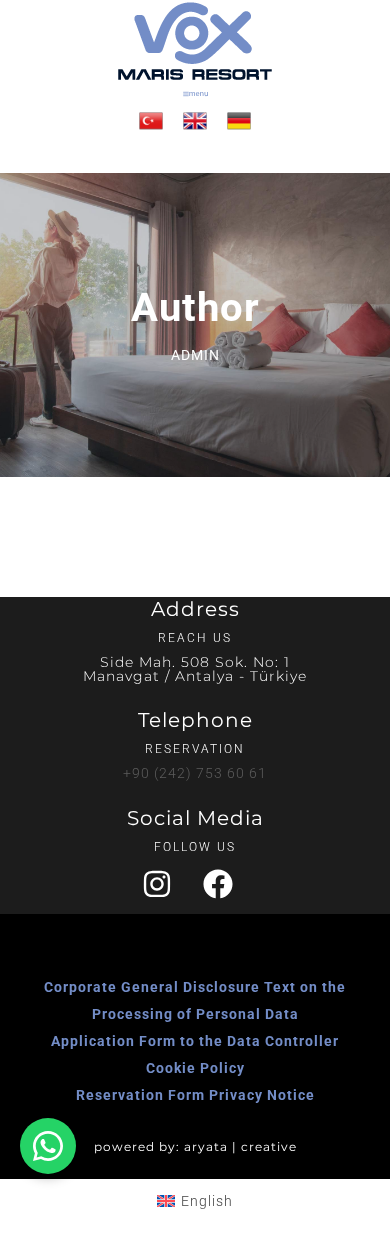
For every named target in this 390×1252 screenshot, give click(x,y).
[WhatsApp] (48, 1146)
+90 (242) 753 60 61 (195, 773)
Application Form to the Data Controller (195, 1041)
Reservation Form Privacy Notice (195, 1095)
